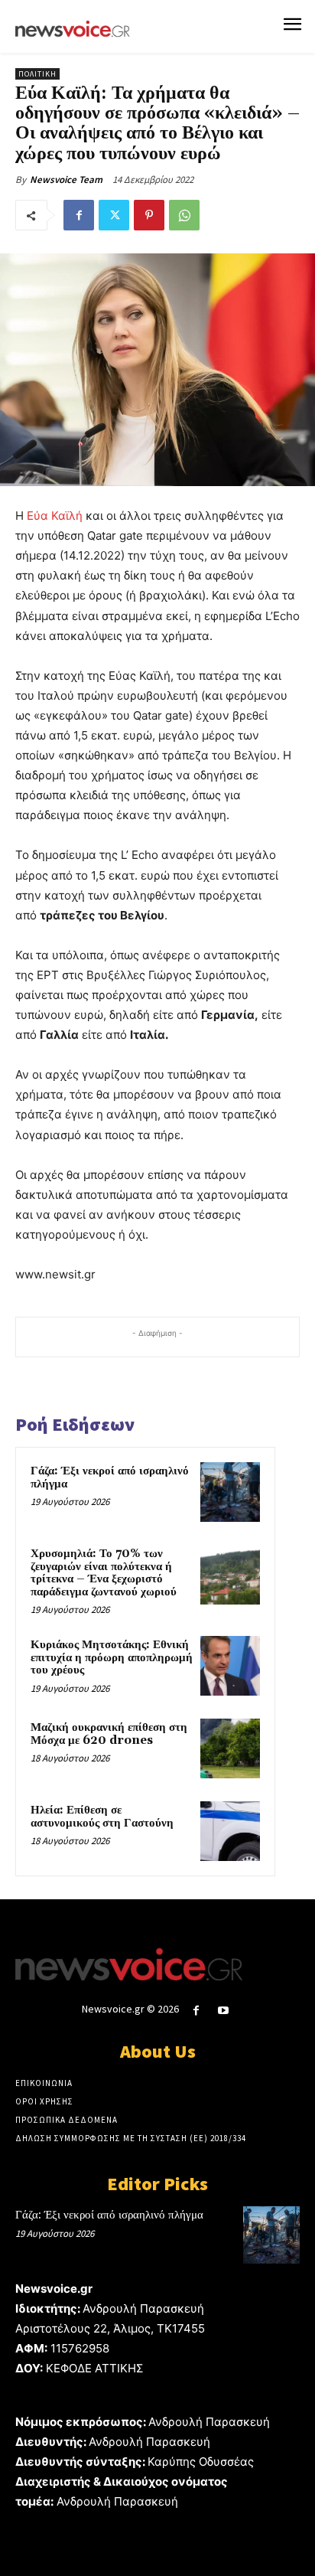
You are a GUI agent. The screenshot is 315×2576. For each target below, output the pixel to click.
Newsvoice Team (66, 180)
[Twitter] (114, 215)
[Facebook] (79, 215)
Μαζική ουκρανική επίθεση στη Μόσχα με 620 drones (109, 1734)
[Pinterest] (149, 215)
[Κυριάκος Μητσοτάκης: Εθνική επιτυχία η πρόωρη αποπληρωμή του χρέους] (230, 1666)
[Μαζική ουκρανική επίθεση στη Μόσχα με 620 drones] (230, 1748)
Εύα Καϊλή (55, 516)
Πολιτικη (37, 74)
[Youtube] (224, 2011)
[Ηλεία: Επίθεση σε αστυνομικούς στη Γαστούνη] (230, 1831)
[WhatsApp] (184, 215)
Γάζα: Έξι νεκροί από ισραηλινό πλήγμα (110, 1477)
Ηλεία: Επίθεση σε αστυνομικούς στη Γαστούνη (102, 1817)
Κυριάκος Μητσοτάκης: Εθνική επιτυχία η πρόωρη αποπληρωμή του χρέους (112, 1657)
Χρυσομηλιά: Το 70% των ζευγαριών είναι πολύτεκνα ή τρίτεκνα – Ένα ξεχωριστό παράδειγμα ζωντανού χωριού (104, 1573)
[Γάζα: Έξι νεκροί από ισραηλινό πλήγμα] (230, 1492)
